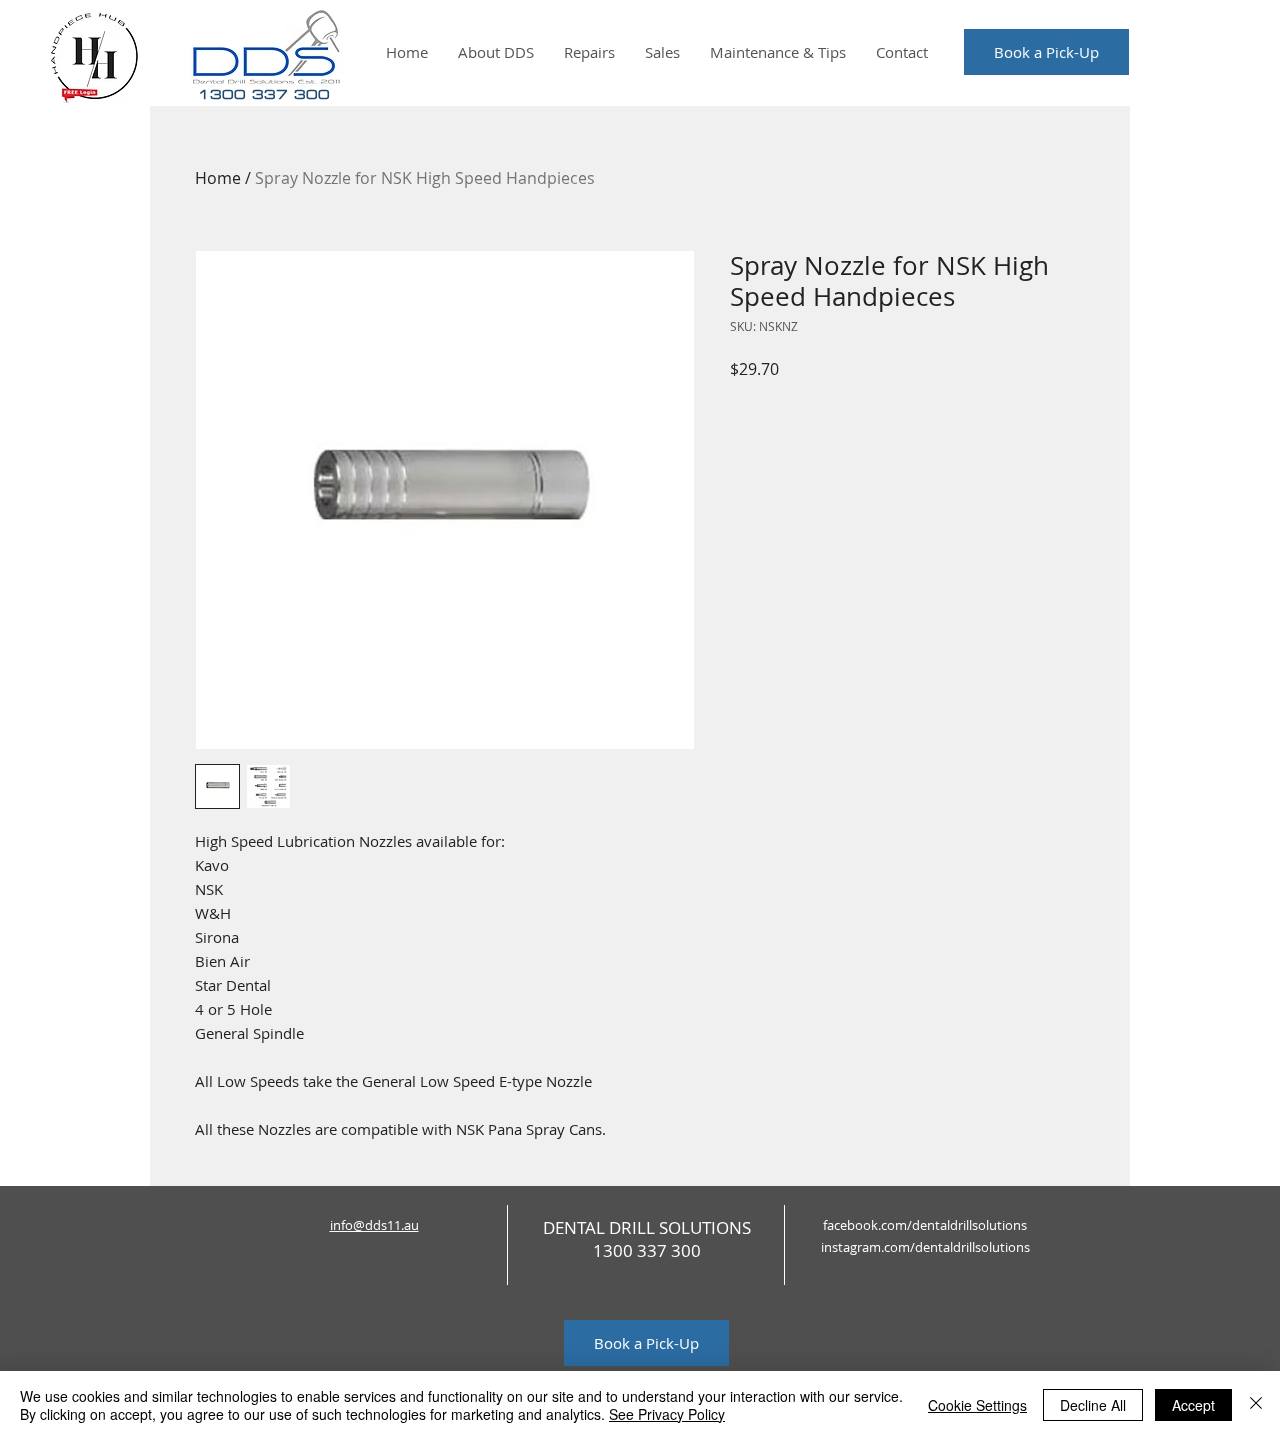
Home (218, 178)
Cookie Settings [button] (977, 1405)
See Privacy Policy (667, 1414)
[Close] (1256, 1405)
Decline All (1093, 1405)
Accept (1193, 1405)
